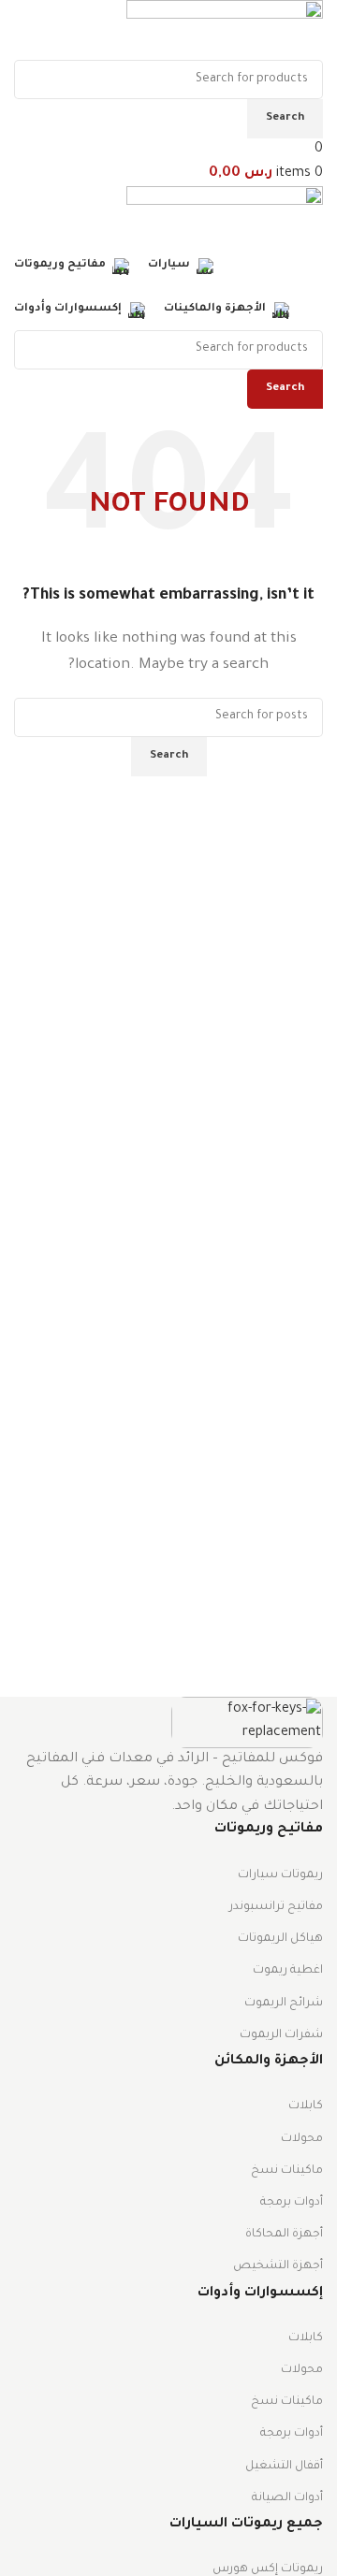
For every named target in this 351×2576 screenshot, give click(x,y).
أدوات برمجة (292, 2203)
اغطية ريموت (288, 1971)
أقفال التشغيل (284, 2467)
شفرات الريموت (281, 2035)
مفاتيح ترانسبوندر (276, 1907)
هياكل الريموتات (280, 1939)
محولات (302, 2139)
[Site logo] (225, 32)
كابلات (306, 2106)
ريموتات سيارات (280, 1875)
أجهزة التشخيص (278, 2266)
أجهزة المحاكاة (284, 2235)
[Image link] (247, 1724)
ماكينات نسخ (287, 2171)
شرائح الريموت (284, 2004)
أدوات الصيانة (287, 2498)
